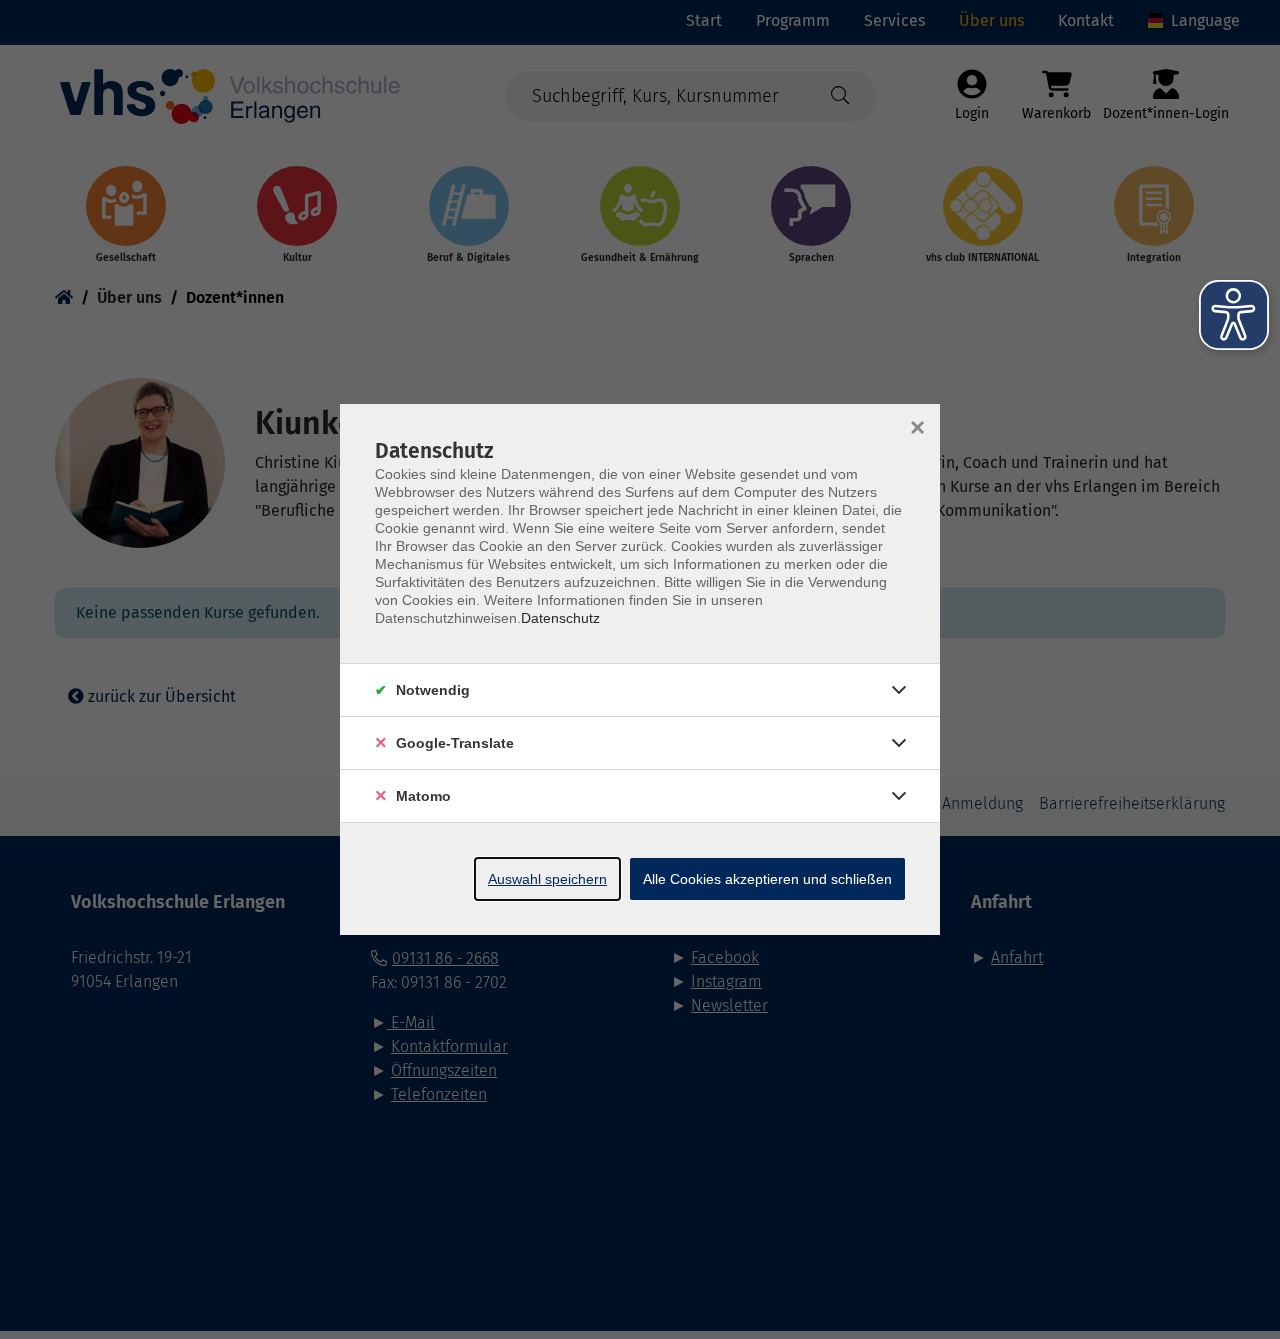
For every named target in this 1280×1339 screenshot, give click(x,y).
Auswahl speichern (547, 879)
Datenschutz (560, 618)
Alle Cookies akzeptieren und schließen (767, 879)
